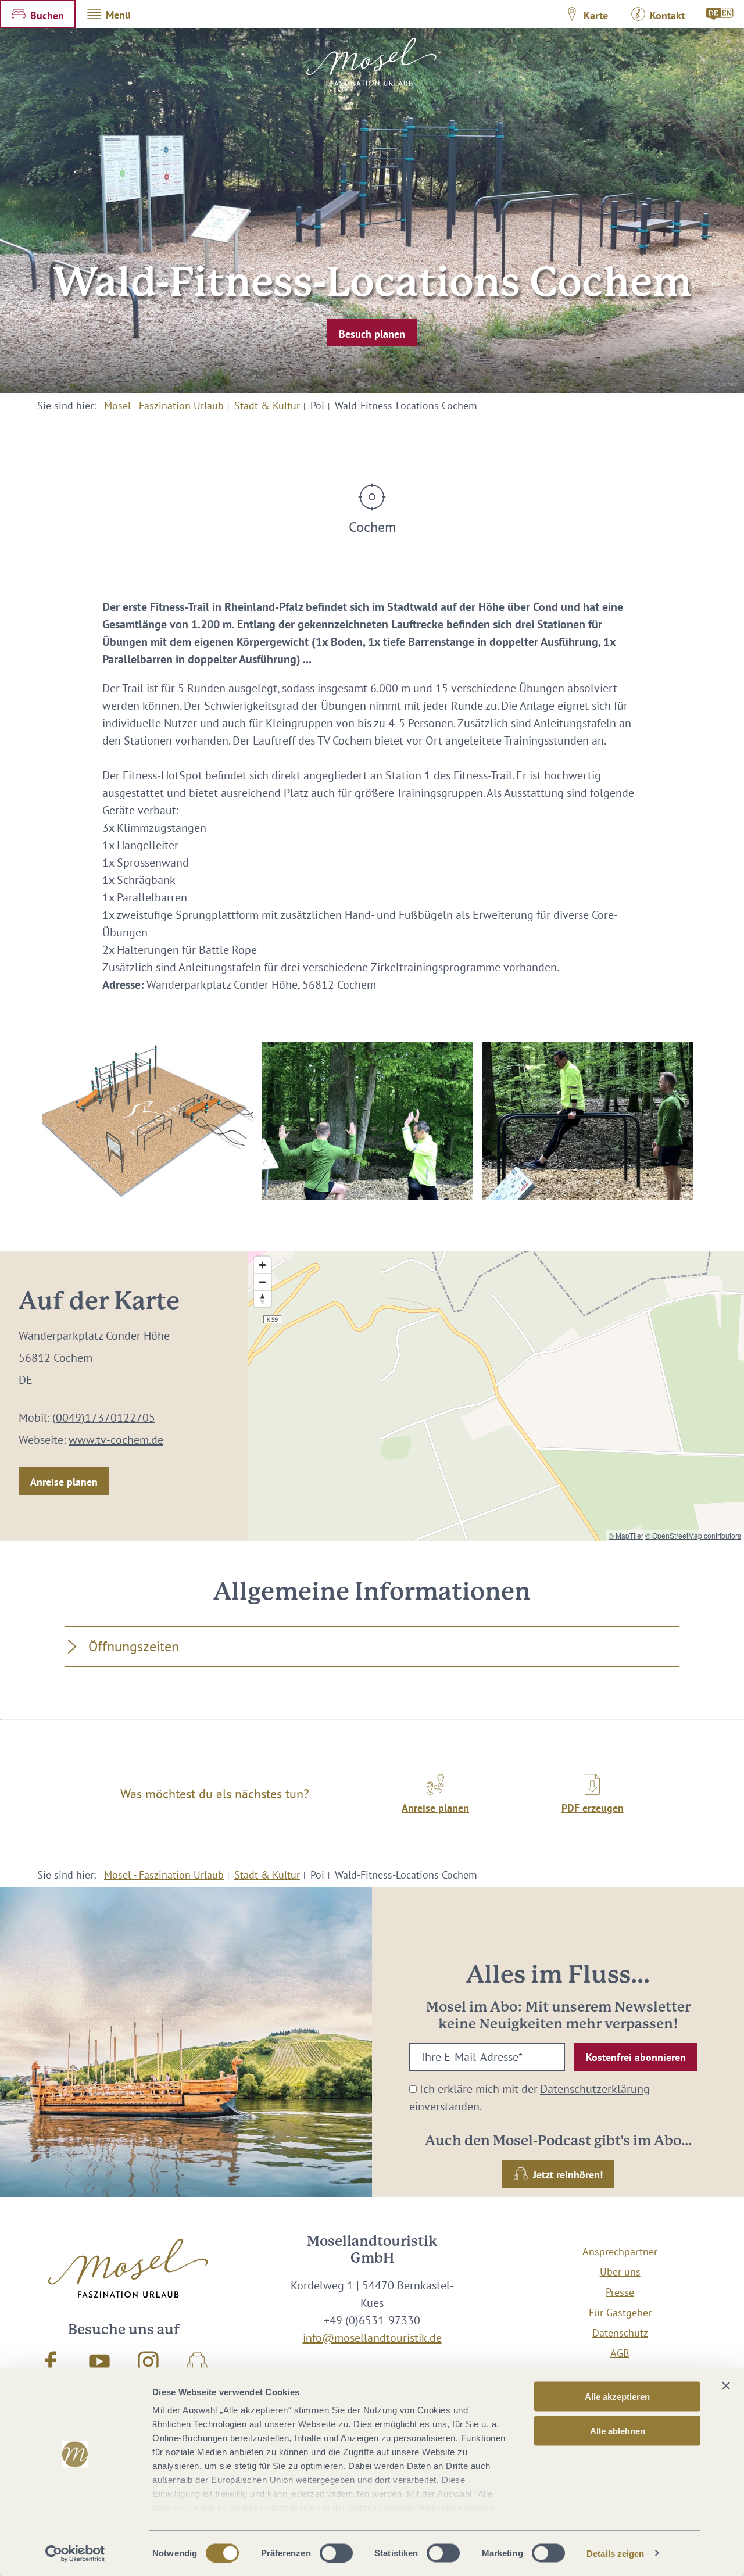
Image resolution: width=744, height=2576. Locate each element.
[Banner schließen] (726, 2386)
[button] (38, 14)
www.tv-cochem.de (116, 1440)
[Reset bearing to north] (262, 1299)
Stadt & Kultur (267, 405)
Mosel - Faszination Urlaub (164, 405)
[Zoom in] (262, 1265)
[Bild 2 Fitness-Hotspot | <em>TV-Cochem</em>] (147, 1121)
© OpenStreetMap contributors (693, 1535)
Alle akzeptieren (617, 2397)
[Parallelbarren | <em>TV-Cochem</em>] (588, 1121)
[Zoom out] (262, 1282)
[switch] (336, 2553)
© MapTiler (626, 1535)
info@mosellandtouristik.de (372, 2338)
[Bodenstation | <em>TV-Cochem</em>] (368, 1121)
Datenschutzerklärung (595, 2089)
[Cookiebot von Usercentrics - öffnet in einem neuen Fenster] (75, 2553)
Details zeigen (615, 2553)
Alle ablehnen (618, 2430)
